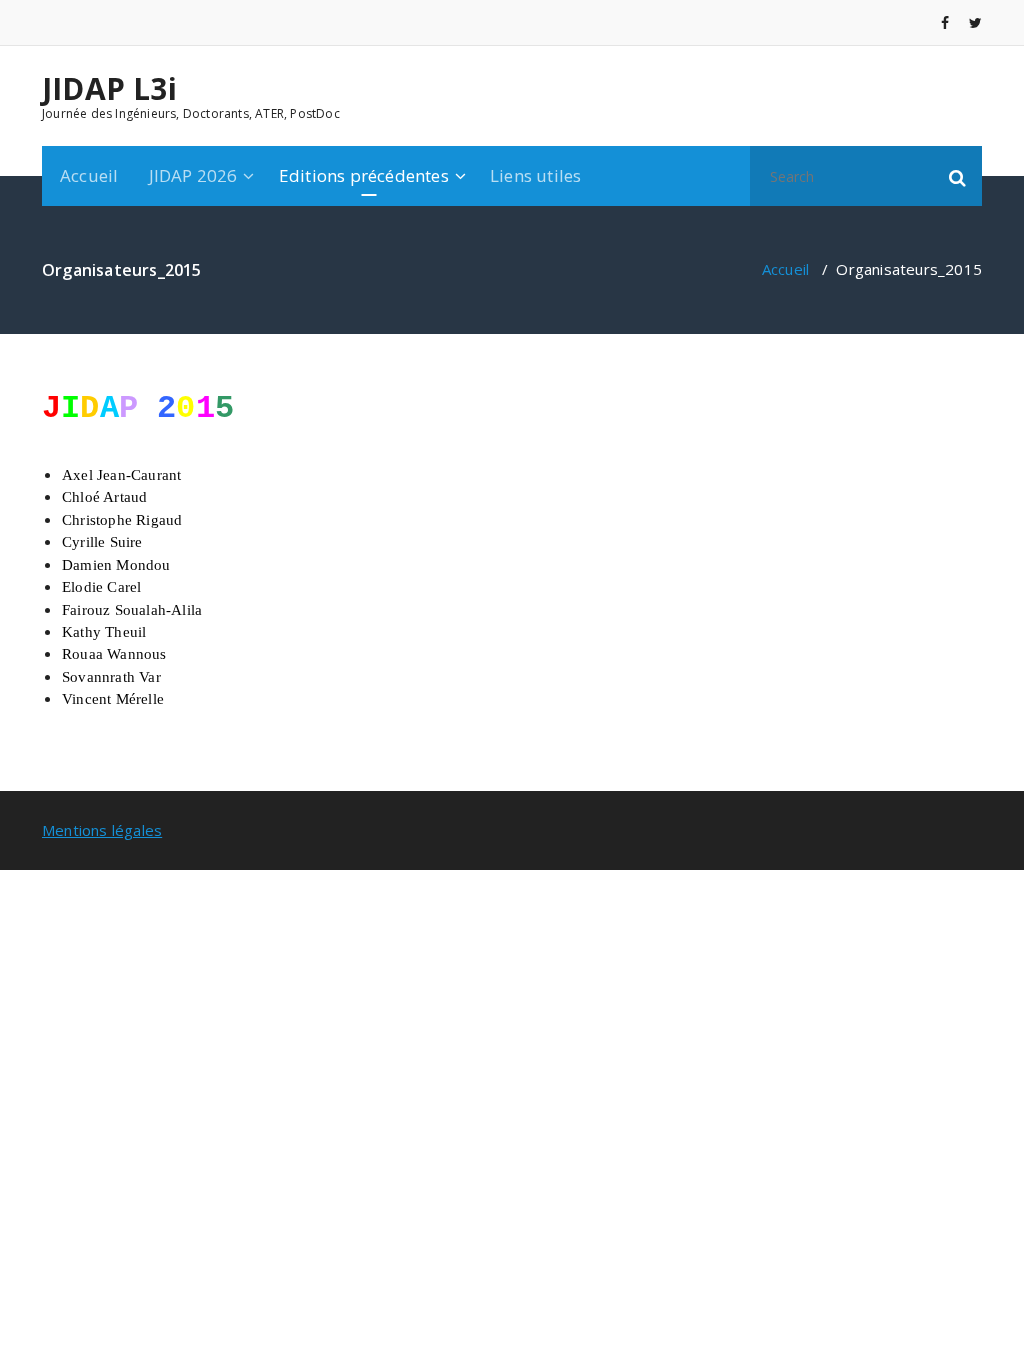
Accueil (89, 175)
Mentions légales (102, 830)
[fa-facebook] (945, 22)
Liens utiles (535, 175)
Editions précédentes (364, 175)
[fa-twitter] (975, 22)
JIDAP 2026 (193, 175)
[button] (958, 176)
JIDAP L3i (109, 89)
